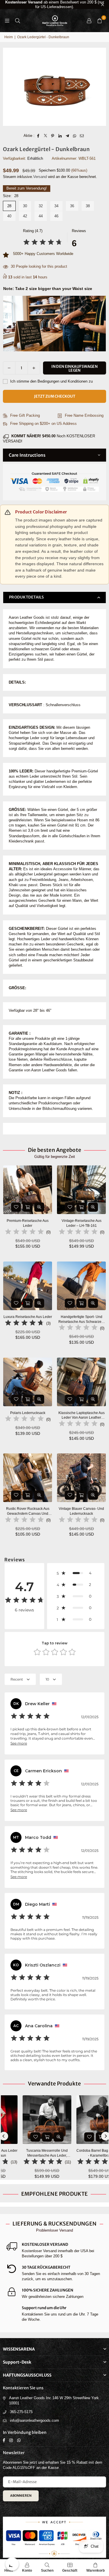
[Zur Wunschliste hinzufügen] (16, 1207)
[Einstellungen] (89, 21)
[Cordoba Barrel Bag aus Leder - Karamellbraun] (81, 2120)
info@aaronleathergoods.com (34, 2420)
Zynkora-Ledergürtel (49, 2561)
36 (72, 206)
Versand (40, 177)
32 (41, 206)
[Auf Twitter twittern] (45, 136)
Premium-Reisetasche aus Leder (28, 1223)
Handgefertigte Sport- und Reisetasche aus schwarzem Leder (81, 1320)
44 (41, 216)
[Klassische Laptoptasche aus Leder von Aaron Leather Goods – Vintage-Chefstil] (81, 1382)
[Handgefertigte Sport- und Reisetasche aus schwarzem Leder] (81, 1286)
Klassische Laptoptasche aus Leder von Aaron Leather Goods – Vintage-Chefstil (82, 1416)
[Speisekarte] (7, 20)
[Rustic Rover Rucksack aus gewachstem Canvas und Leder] (28, 1478)
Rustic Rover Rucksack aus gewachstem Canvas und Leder (28, 1511)
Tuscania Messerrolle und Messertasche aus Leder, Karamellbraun (28, 2153)
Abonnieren (21, 2496)
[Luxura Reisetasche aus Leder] (28, 1286)
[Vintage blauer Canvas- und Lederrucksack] (81, 1478)
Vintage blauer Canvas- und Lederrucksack (81, 1511)
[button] (99, 21)
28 (9, 206)
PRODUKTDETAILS (27, 597)
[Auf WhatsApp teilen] (75, 136)
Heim (9, 37)
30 (25, 206)
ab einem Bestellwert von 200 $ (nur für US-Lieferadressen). (55, 4)
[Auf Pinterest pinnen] (53, 136)
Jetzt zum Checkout (55, 396)
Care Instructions (27, 455)
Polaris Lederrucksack (28, 1413)
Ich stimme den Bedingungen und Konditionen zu (51, 381)
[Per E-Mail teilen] (82, 136)
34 (56, 206)
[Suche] (17, 20)
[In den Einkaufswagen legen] (28, 1207)
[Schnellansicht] (39, 1207)
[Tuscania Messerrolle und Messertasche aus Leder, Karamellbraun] (28, 2120)
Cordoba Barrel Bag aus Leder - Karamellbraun (82, 2153)
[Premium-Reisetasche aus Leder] (28, 1190)
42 (25, 216)
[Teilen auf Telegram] (67, 136)
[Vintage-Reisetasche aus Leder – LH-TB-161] (81, 1190)
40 (9, 216)
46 (56, 216)
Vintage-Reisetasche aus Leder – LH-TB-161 (82, 1223)
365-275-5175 (21, 2412)
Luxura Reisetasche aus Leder (28, 1317)
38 (88, 206)
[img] (43, 243)
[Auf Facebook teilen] (38, 136)
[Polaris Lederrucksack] (28, 1382)
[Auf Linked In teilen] (60, 136)
